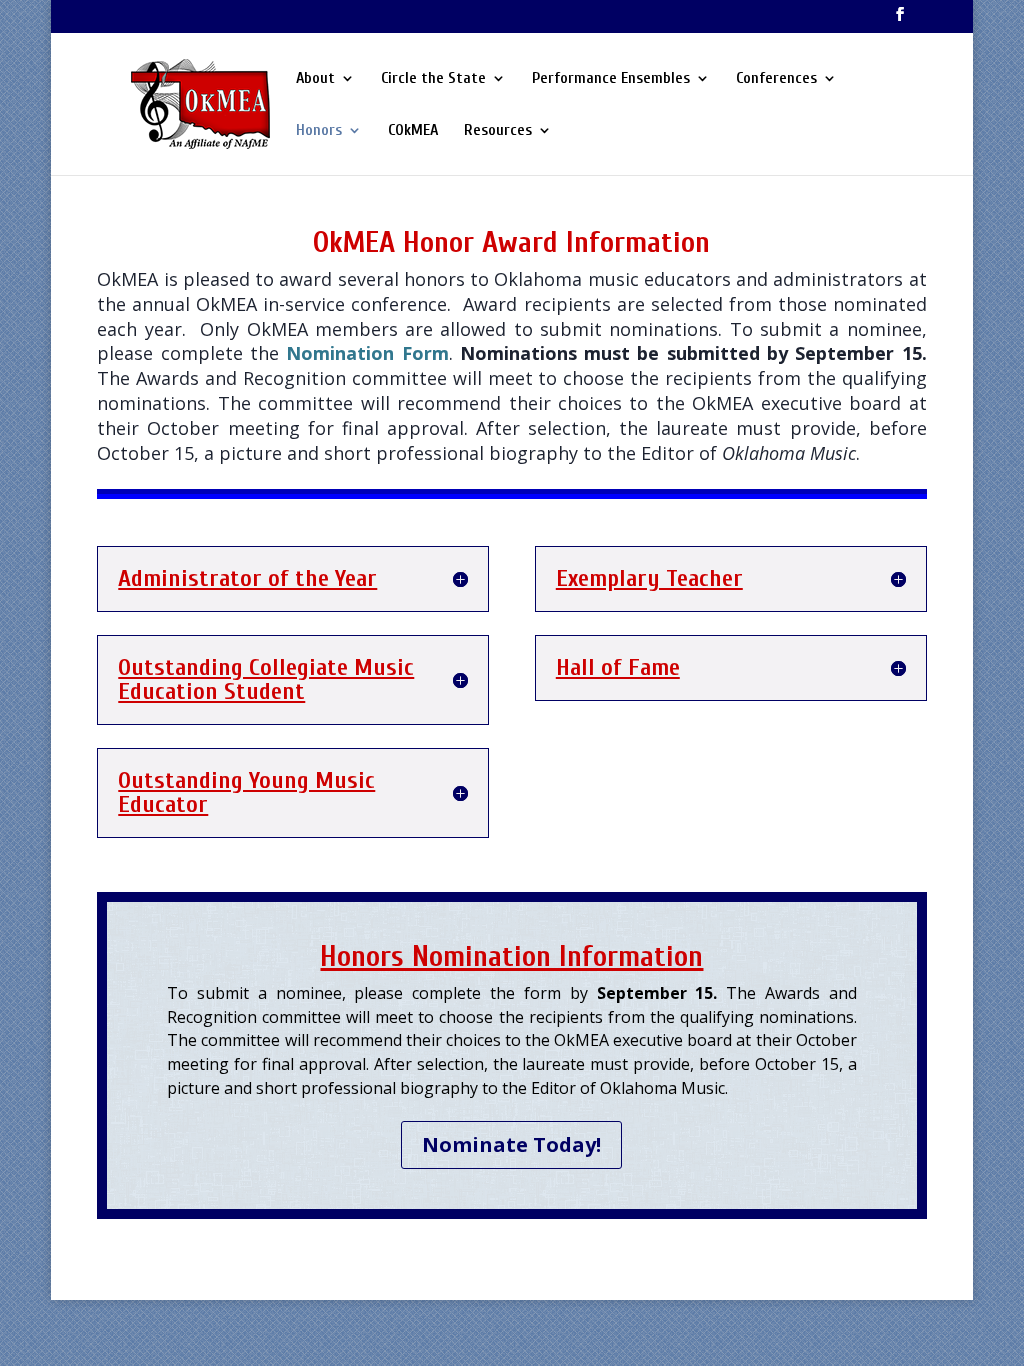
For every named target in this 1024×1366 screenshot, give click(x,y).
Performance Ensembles (611, 79)
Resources (498, 131)
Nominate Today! (511, 1144)
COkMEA (413, 131)
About (315, 79)
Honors (319, 131)
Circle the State (433, 79)
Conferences (776, 79)
